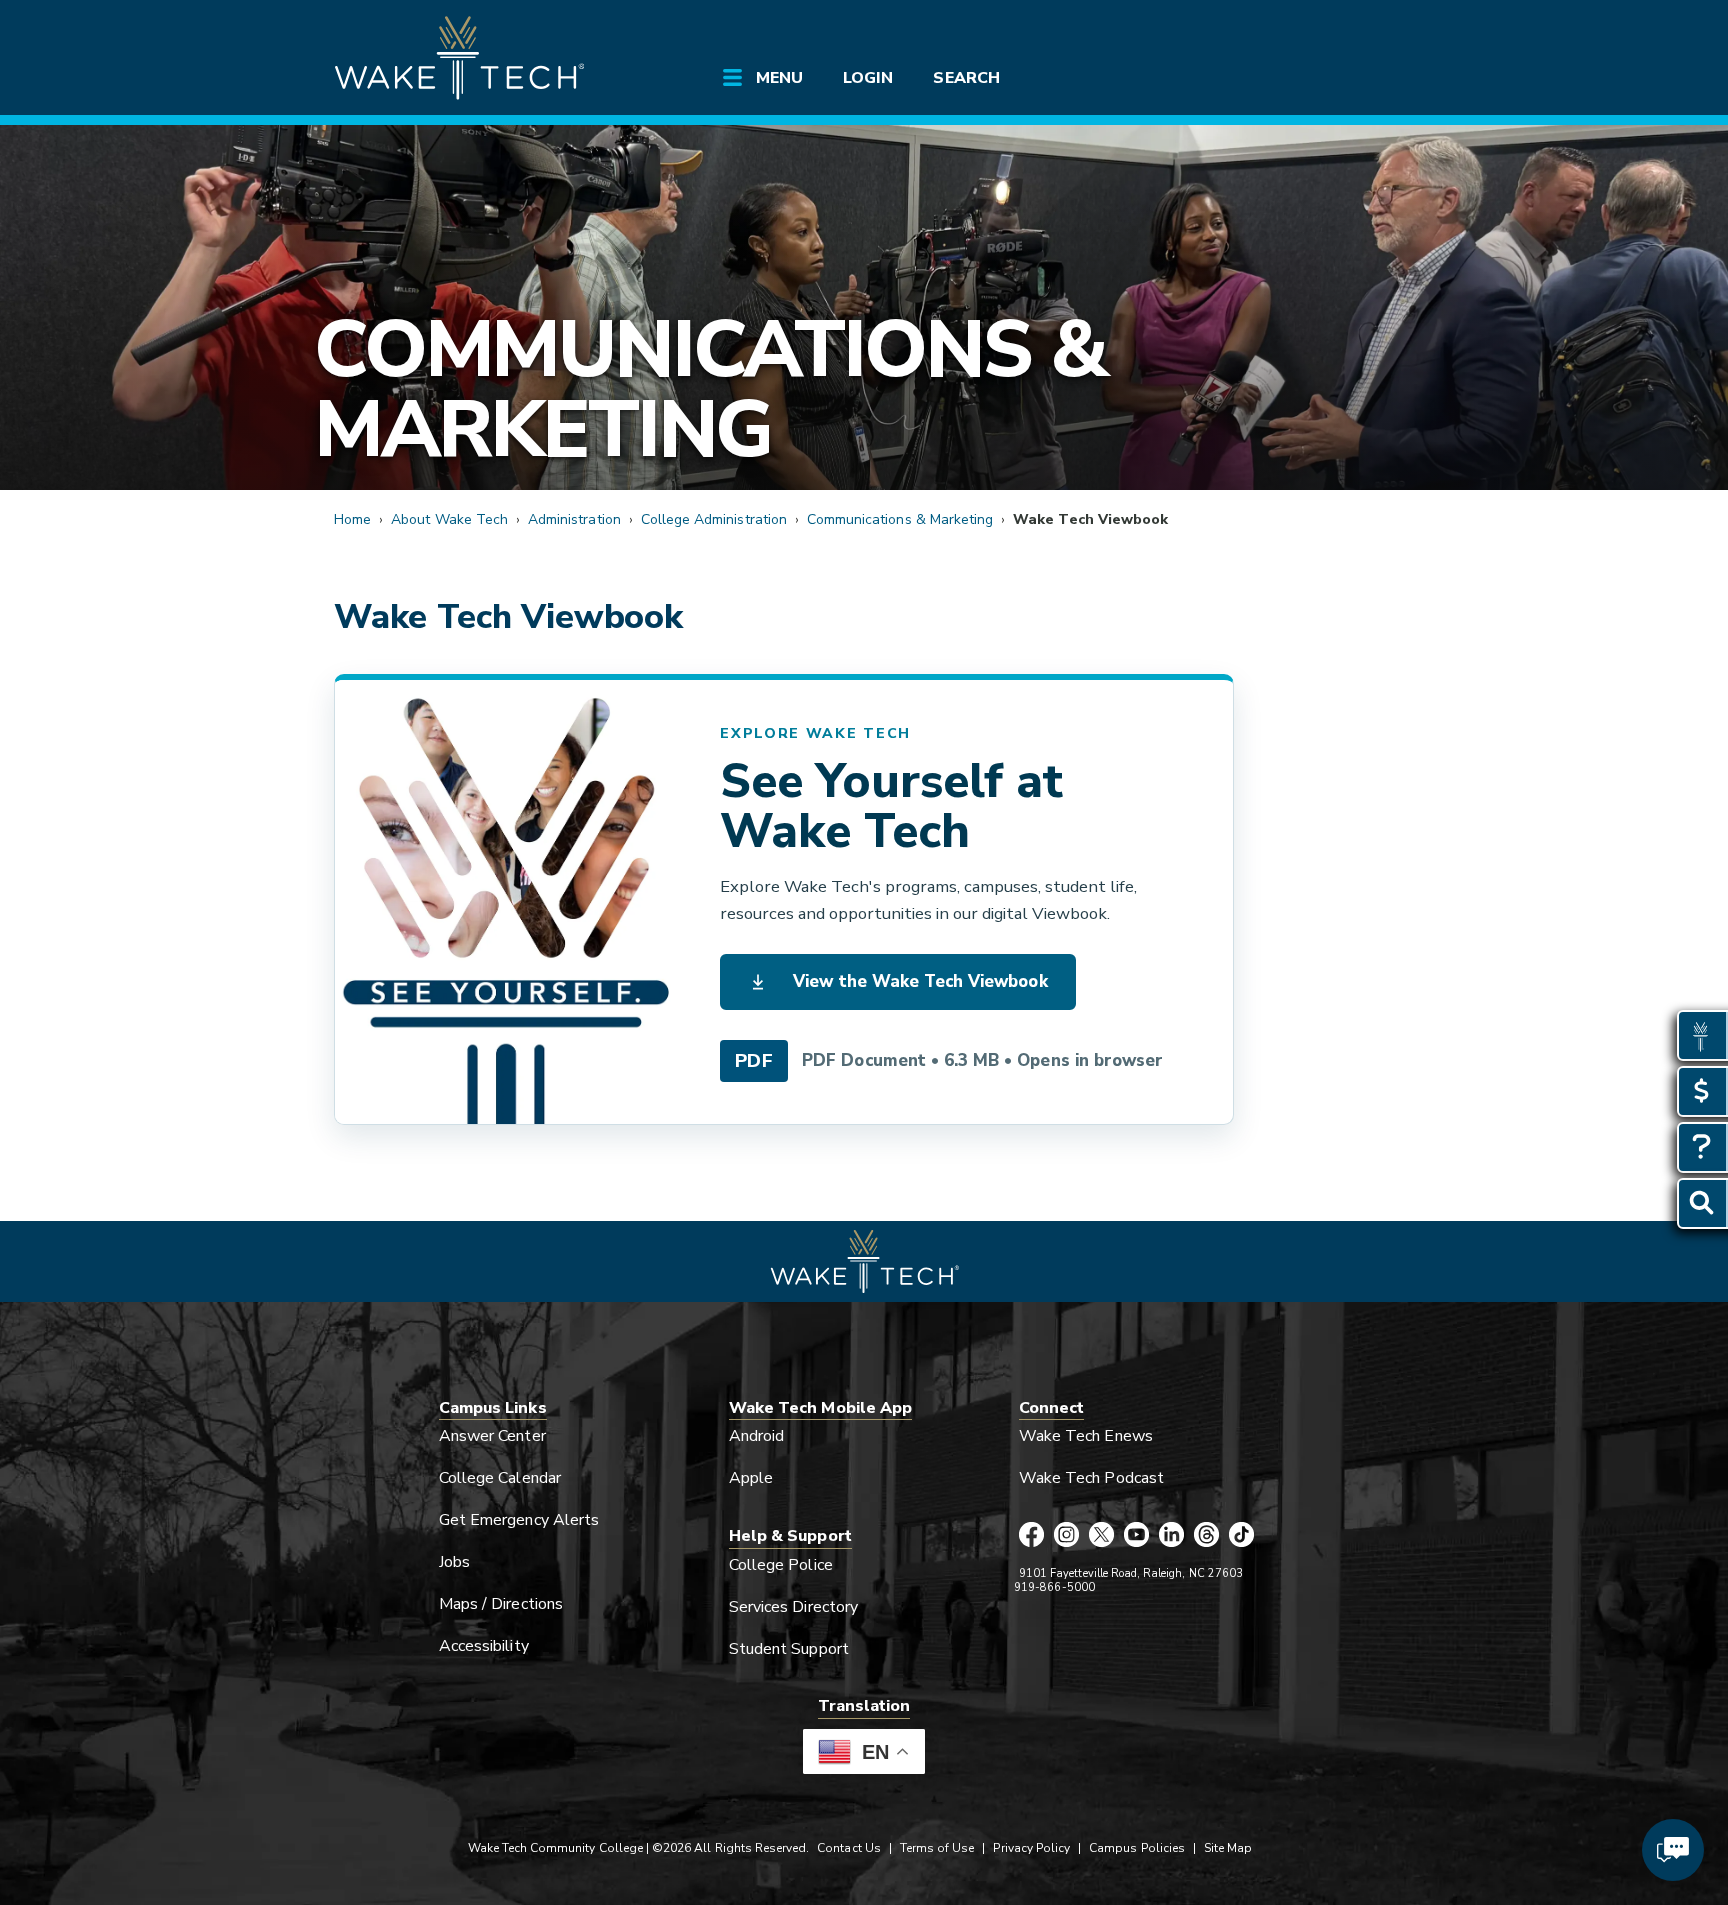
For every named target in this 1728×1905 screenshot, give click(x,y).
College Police (781, 1565)
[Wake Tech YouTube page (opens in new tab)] (1136, 1536)
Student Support (789, 1649)
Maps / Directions (501, 1604)
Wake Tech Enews (1086, 1436)
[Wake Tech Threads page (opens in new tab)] (1206, 1536)
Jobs (454, 1562)
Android (756, 1436)
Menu (779, 78)
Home (352, 519)
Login (868, 78)
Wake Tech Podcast (1091, 1478)
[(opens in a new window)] (505, 902)
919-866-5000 (1054, 1587)
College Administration (714, 519)
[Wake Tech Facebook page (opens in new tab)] (1031, 1536)
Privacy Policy (1031, 1848)
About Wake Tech (449, 519)
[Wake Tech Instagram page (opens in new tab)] (1066, 1536)
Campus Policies (1137, 1848)
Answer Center (492, 1436)
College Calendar (500, 1478)
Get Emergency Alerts (519, 1520)
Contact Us (848, 1848)
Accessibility (484, 1646)
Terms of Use (937, 1848)
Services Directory (793, 1607)
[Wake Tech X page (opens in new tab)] (1101, 1536)
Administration (574, 519)
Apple (751, 1478)
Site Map (1228, 1848)
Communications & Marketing (710, 389)
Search (966, 78)
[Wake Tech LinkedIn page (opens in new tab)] (1171, 1536)
